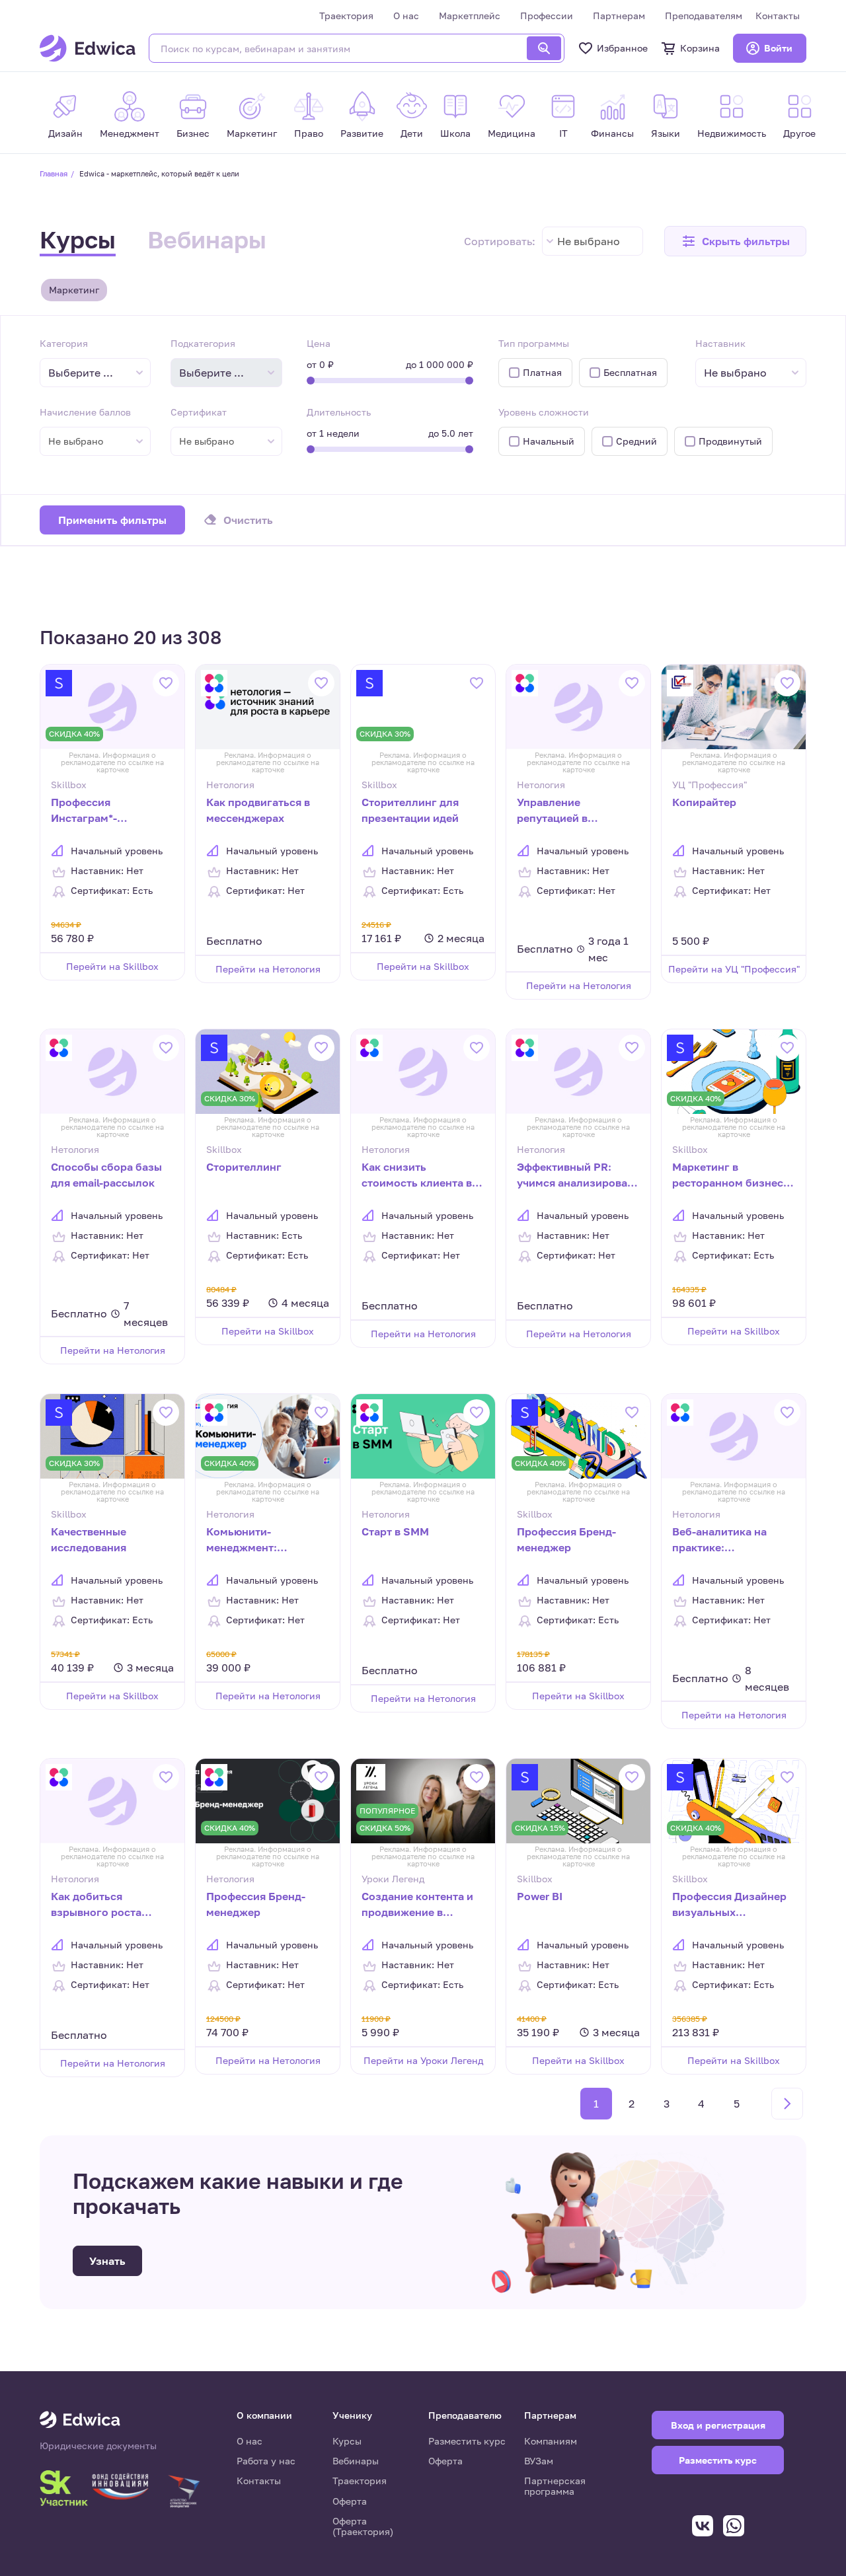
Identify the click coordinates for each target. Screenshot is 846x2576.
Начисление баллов (85, 412)
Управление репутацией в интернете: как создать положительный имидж (560, 811)
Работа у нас (266, 2461)
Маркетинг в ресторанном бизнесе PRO (731, 1176)
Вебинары (207, 239)
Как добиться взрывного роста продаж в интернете (104, 1905)
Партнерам (619, 16)
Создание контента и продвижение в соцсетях (417, 1905)
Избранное (622, 48)
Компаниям (551, 2441)
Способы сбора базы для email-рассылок (106, 1175)
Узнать (107, 2261)
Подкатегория (203, 343)
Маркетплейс (470, 16)
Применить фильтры (112, 520)
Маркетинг (74, 290)
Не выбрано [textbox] (589, 241)
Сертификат (199, 412)
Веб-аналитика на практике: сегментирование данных (719, 1541)
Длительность (339, 412)
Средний (636, 441)
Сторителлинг (244, 1167)
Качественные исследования (89, 1539)
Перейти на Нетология (268, 969)
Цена (319, 343)
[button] (735, 241)
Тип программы (534, 343)
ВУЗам (539, 2461)
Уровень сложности (544, 412)
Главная (54, 173)
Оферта (350, 2501)
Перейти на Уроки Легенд (423, 2060)
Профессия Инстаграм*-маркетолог (84, 811)
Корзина (700, 48)
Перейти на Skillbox (112, 966)
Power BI (540, 1896)
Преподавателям (704, 16)
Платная (542, 372)
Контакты (778, 16)
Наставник (720, 343)
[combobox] (593, 241)
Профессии (547, 16)
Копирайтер (704, 802)
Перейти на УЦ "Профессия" (734, 969)
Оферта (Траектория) (363, 2526)
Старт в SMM (395, 1531)
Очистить (248, 520)
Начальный (549, 441)
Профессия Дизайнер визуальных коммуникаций (729, 1905)
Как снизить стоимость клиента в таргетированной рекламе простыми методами (417, 1176)
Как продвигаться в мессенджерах (258, 810)
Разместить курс (467, 2441)
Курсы (78, 239)
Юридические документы (98, 2446)
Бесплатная (630, 372)
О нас (406, 16)
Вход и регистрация (718, 2425)
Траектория (346, 16)
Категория (64, 343)
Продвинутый (730, 441)
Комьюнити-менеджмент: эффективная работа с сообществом (265, 1541)
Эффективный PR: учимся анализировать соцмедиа (578, 1176)
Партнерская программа (555, 2486)
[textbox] (87, 373)
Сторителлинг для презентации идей (410, 810)
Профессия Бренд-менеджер (566, 1539)
